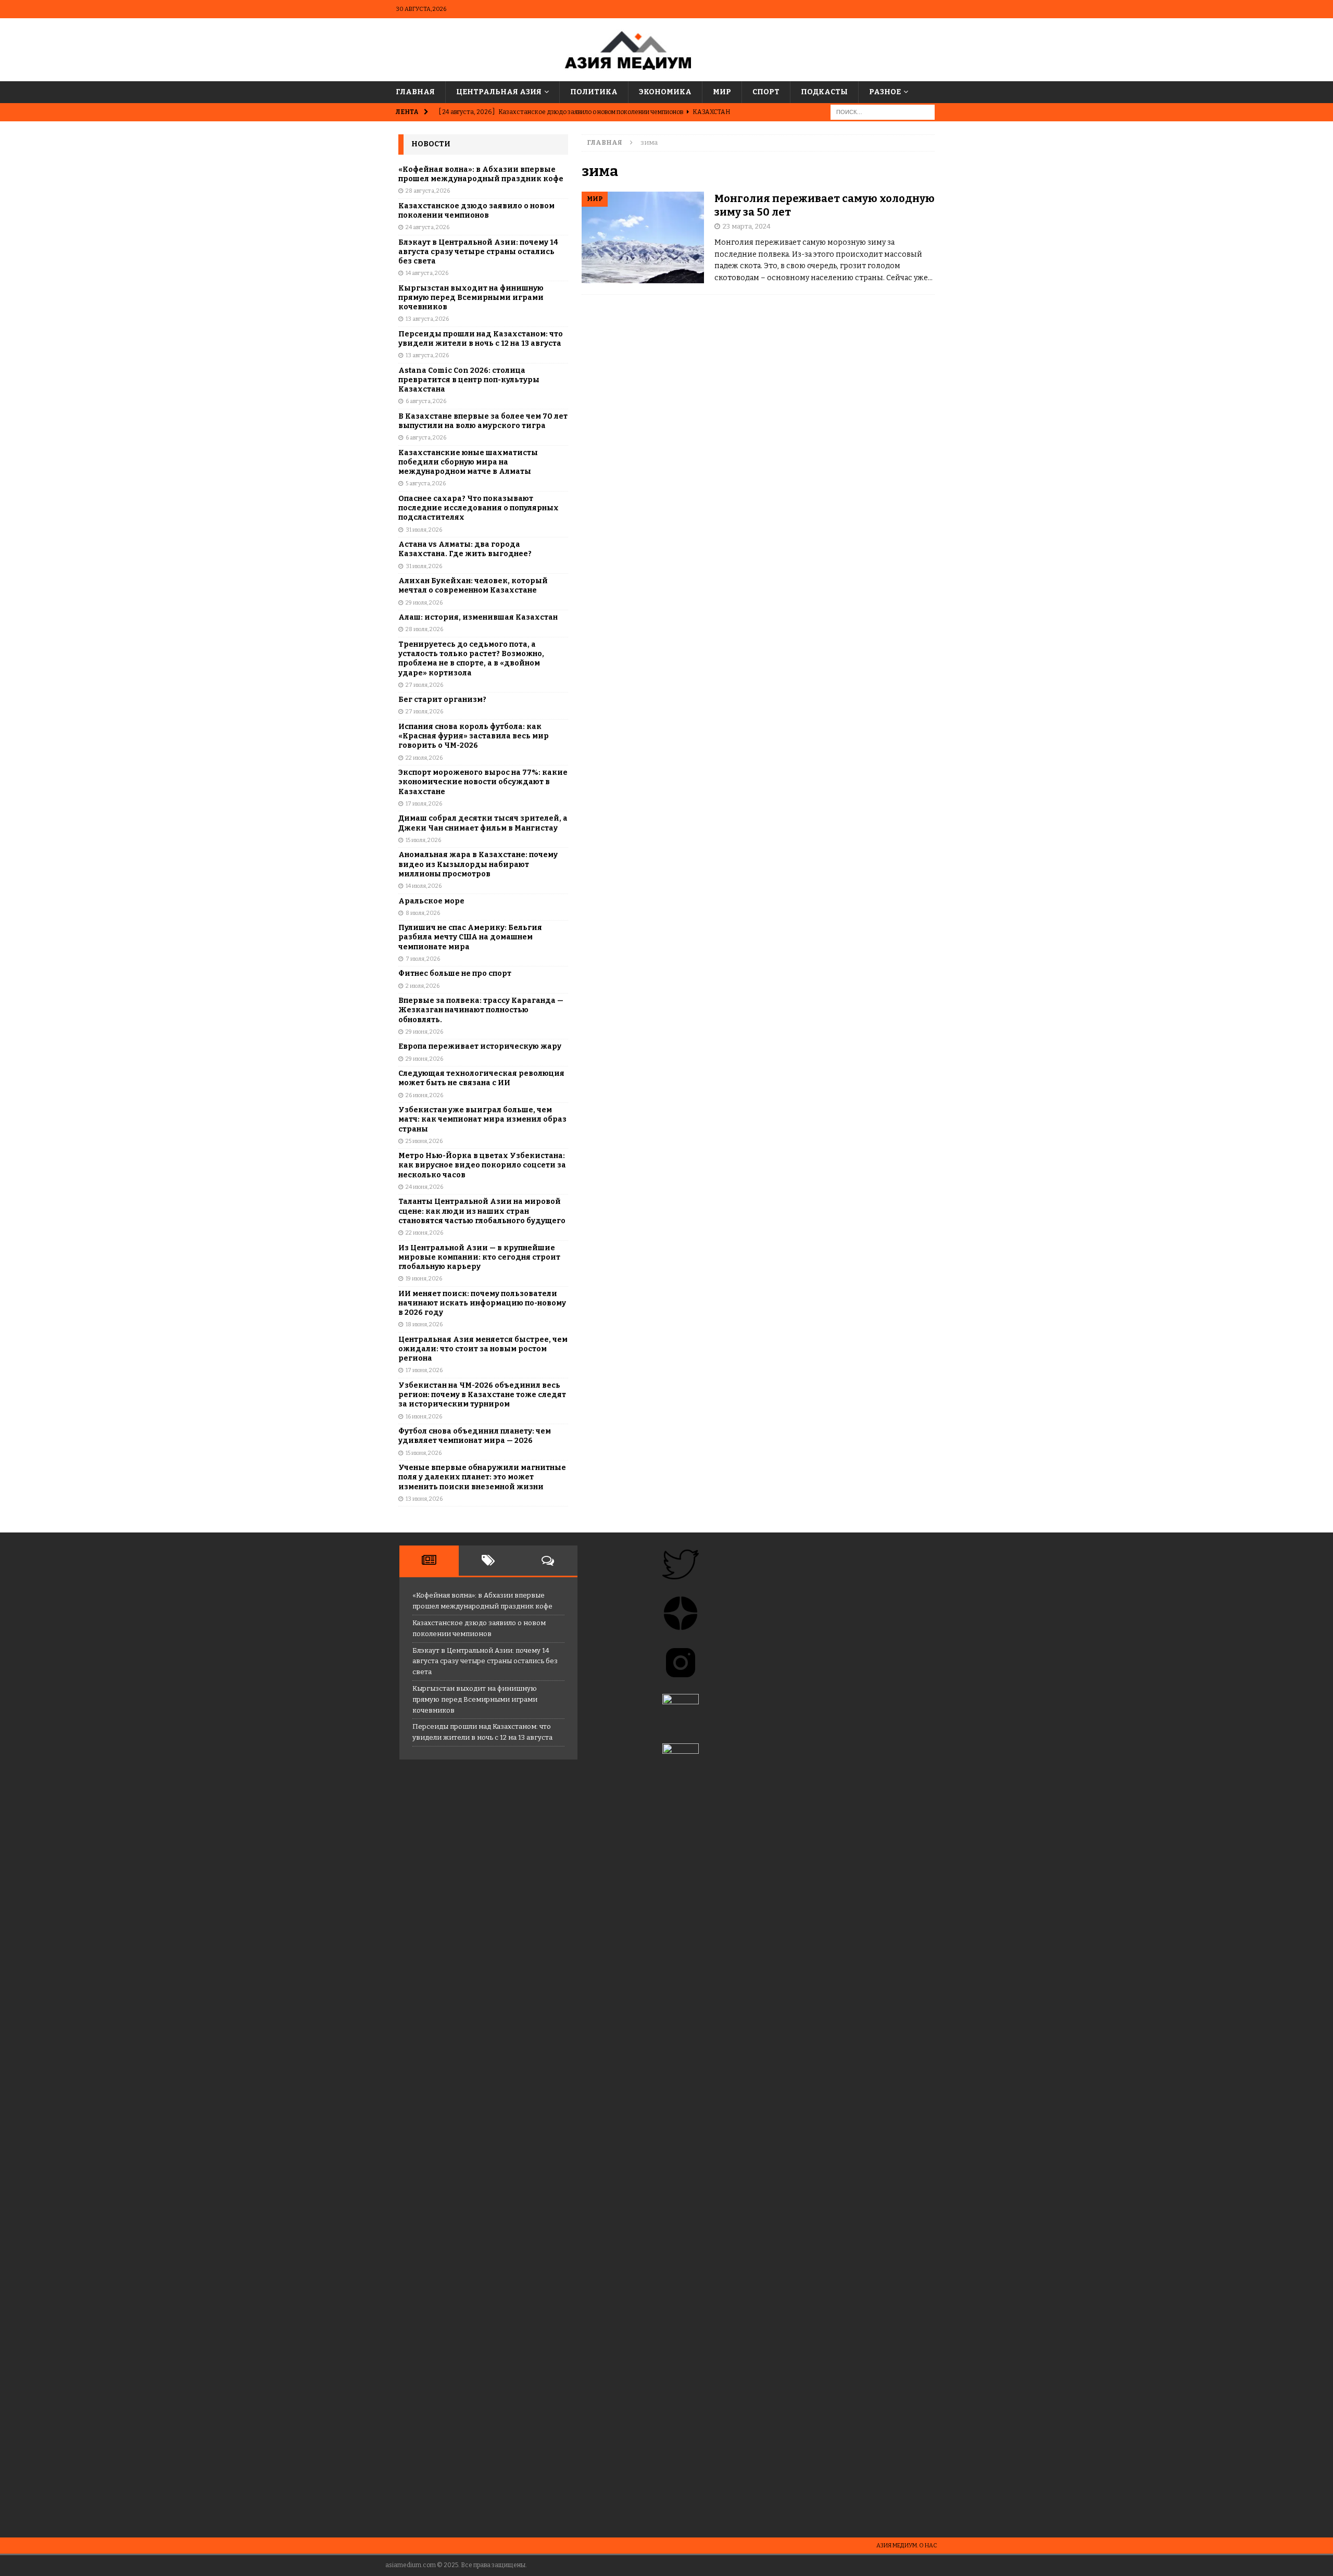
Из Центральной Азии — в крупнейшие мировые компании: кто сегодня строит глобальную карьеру (479, 1257)
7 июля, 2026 (423, 959)
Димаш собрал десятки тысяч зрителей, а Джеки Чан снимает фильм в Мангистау (483, 823)
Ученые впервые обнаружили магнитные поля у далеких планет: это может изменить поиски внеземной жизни (482, 1477)
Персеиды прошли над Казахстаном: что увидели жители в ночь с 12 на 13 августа (481, 339)
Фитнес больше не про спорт (455, 973)
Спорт (766, 92)
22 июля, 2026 (424, 758)
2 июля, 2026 (423, 986)
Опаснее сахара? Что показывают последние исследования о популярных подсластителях (479, 508)
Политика (594, 92)
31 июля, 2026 (424, 530)
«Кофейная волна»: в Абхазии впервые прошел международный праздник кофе (481, 174)
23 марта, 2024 (747, 226)
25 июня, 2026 (424, 1141)
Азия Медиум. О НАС (907, 2546)
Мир (722, 92)
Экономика (665, 92)
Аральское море (431, 901)
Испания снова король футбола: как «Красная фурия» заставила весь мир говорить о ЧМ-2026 (474, 736)
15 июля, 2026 (423, 840)
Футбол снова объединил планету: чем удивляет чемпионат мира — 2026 (475, 1436)
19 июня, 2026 (424, 1279)
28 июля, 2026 (424, 629)
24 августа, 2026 (427, 227)
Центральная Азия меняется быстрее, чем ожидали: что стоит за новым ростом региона (483, 1349)
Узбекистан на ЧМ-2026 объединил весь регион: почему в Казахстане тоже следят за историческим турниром (482, 1395)
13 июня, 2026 (424, 1499)
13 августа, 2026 (427, 319)
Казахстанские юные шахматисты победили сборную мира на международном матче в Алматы (468, 462)
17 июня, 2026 (424, 1370)
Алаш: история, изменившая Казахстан (478, 617)
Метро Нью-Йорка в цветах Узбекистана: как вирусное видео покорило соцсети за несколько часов (482, 1165)
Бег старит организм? (442, 700)
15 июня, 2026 (424, 1453)
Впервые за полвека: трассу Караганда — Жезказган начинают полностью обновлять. (481, 1010)
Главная (415, 92)
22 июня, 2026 (424, 1233)
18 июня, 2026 (424, 1324)
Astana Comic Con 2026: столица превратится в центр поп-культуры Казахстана (469, 380)
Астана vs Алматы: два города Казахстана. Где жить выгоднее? (465, 549)
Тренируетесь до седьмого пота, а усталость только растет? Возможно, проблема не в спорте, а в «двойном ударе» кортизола (471, 659)
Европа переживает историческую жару (480, 1046)
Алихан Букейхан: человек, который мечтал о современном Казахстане (473, 586)
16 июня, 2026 (424, 1417)
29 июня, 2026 (424, 1032)
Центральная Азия (499, 92)
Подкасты (824, 92)
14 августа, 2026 (427, 273)
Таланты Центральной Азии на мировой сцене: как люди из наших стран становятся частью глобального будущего (482, 1211)
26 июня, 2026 (424, 1095)
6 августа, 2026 (426, 401)
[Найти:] (883, 112)
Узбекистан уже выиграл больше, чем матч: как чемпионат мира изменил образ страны (482, 1119)
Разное (885, 92)
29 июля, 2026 (424, 603)
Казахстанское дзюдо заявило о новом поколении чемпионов (476, 211)
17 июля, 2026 (424, 804)
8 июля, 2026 (423, 913)
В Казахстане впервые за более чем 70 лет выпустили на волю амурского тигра (483, 421)
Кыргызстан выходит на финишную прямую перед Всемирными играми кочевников (471, 298)
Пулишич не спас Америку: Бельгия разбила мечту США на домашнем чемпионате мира (470, 937)
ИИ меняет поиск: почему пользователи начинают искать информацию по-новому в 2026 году (482, 1303)
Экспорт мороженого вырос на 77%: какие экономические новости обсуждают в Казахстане (483, 782)
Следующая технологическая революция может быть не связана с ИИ (481, 1078)
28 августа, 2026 (428, 191)
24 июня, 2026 (424, 1187)
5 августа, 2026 (426, 483)
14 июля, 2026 (424, 886)
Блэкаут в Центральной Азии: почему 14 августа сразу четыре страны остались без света (478, 252)
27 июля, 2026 (424, 685)
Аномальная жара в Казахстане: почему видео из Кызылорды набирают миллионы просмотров (478, 864)
